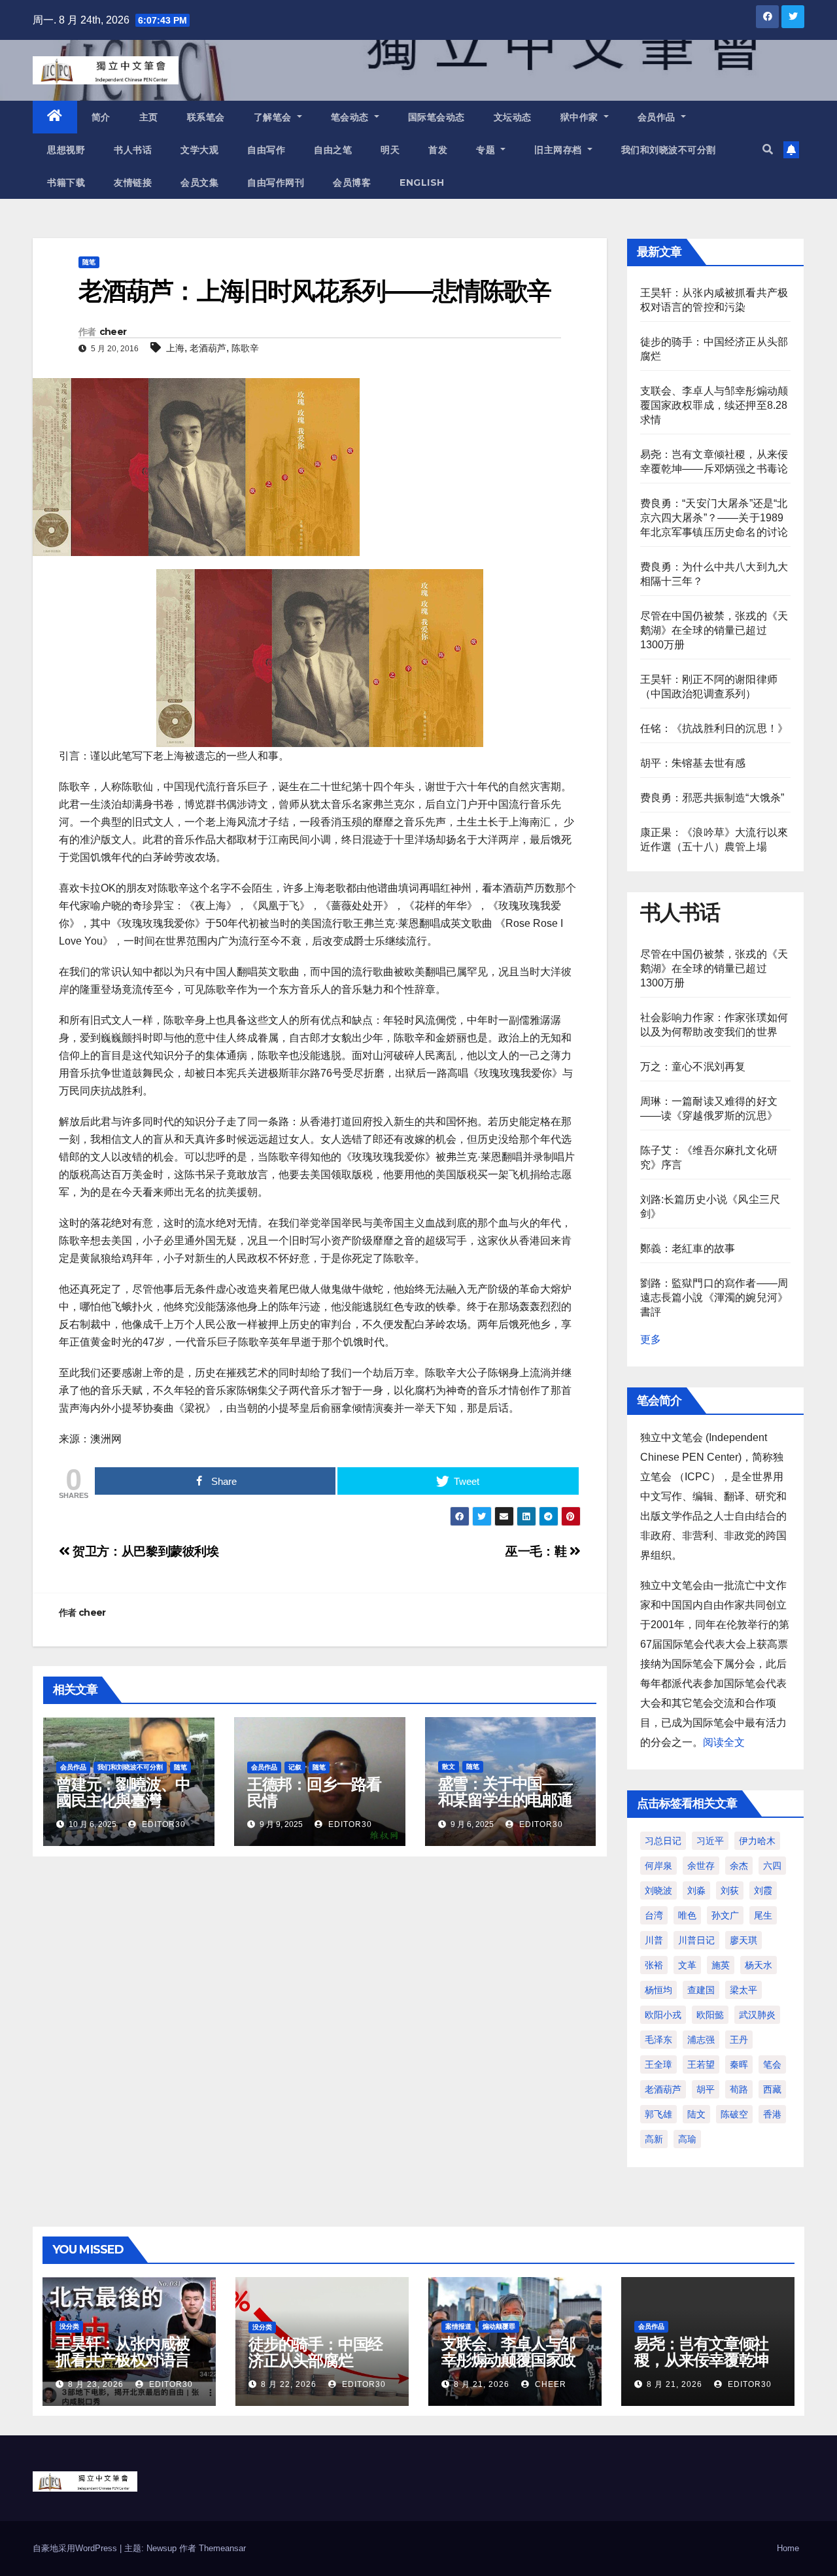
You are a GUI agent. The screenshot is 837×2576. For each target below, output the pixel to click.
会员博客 (352, 183)
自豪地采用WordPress (76, 2548)
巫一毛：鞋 (538, 1551)
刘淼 (696, 1890)
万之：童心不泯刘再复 (693, 1067)
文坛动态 (513, 117)
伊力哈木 (757, 1841)
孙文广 (725, 1915)
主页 (149, 117)
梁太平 (743, 1990)
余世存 (701, 1866)
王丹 (739, 2040)
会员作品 (658, 117)
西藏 (772, 2089)
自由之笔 (333, 150)
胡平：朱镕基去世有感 (693, 763)
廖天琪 (743, 1940)
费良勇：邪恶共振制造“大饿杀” (712, 798)
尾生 (763, 1915)
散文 (449, 1767)
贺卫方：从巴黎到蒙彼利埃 (145, 1551)
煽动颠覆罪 (499, 2326)
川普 (654, 1940)
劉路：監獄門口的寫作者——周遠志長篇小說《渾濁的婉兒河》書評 (714, 1297)
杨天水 (759, 1965)
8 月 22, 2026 (289, 2384)
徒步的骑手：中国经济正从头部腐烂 (316, 2352)
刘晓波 (658, 1890)
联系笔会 (206, 117)
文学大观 (199, 150)
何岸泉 (658, 1866)
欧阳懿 (710, 2015)
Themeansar (222, 2548)
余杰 (739, 1866)
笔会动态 (351, 117)
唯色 (687, 1915)
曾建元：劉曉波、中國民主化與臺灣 (123, 1792)
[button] (768, 149)
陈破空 (734, 2114)
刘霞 (763, 1890)
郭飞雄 (658, 2114)
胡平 (706, 2089)
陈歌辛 (245, 348)
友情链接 (133, 183)
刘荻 (730, 1890)
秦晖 (739, 2064)
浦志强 (701, 2040)
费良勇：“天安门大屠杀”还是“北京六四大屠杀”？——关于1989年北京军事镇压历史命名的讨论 (714, 518)
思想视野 (66, 150)
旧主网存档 (559, 150)
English (422, 183)
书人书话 (133, 150)
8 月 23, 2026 (96, 2384)
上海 (175, 348)
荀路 (739, 2089)
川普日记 (696, 1940)
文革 (687, 1965)
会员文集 (199, 183)
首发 (438, 150)
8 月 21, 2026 (482, 2384)
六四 (772, 1866)
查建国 (701, 1990)
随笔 (89, 262)
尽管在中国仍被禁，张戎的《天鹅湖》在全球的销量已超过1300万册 (714, 630)
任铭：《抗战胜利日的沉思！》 (714, 728)
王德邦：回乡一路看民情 (314, 1792)
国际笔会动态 (436, 117)
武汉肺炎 (757, 2015)
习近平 (710, 1841)
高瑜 (687, 2139)
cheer (113, 332)
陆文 (696, 2114)
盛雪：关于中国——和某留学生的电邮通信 (505, 1800)
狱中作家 (581, 117)
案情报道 (458, 2326)
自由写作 (266, 150)
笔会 (772, 2064)
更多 (651, 1339)
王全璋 (658, 2064)
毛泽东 (658, 2040)
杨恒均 (658, 1990)
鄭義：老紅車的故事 (688, 1248)
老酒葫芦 (208, 348)
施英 (721, 1965)
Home (788, 2548)
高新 (654, 2139)
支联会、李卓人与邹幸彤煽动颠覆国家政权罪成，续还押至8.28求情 (714, 405)
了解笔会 (274, 117)
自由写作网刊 (276, 183)
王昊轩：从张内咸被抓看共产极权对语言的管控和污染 (123, 2360)
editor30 (162, 1824)
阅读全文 (724, 1742)
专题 (487, 150)
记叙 (295, 1767)
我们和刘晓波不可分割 (669, 150)
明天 (390, 150)
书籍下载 (66, 183)
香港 (772, 2114)
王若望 (701, 2064)
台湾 (654, 1915)
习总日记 (663, 1841)
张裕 (654, 1965)
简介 (101, 117)
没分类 (69, 2326)
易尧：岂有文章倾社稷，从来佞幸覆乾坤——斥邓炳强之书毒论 (701, 2368)
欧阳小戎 (663, 2015)
